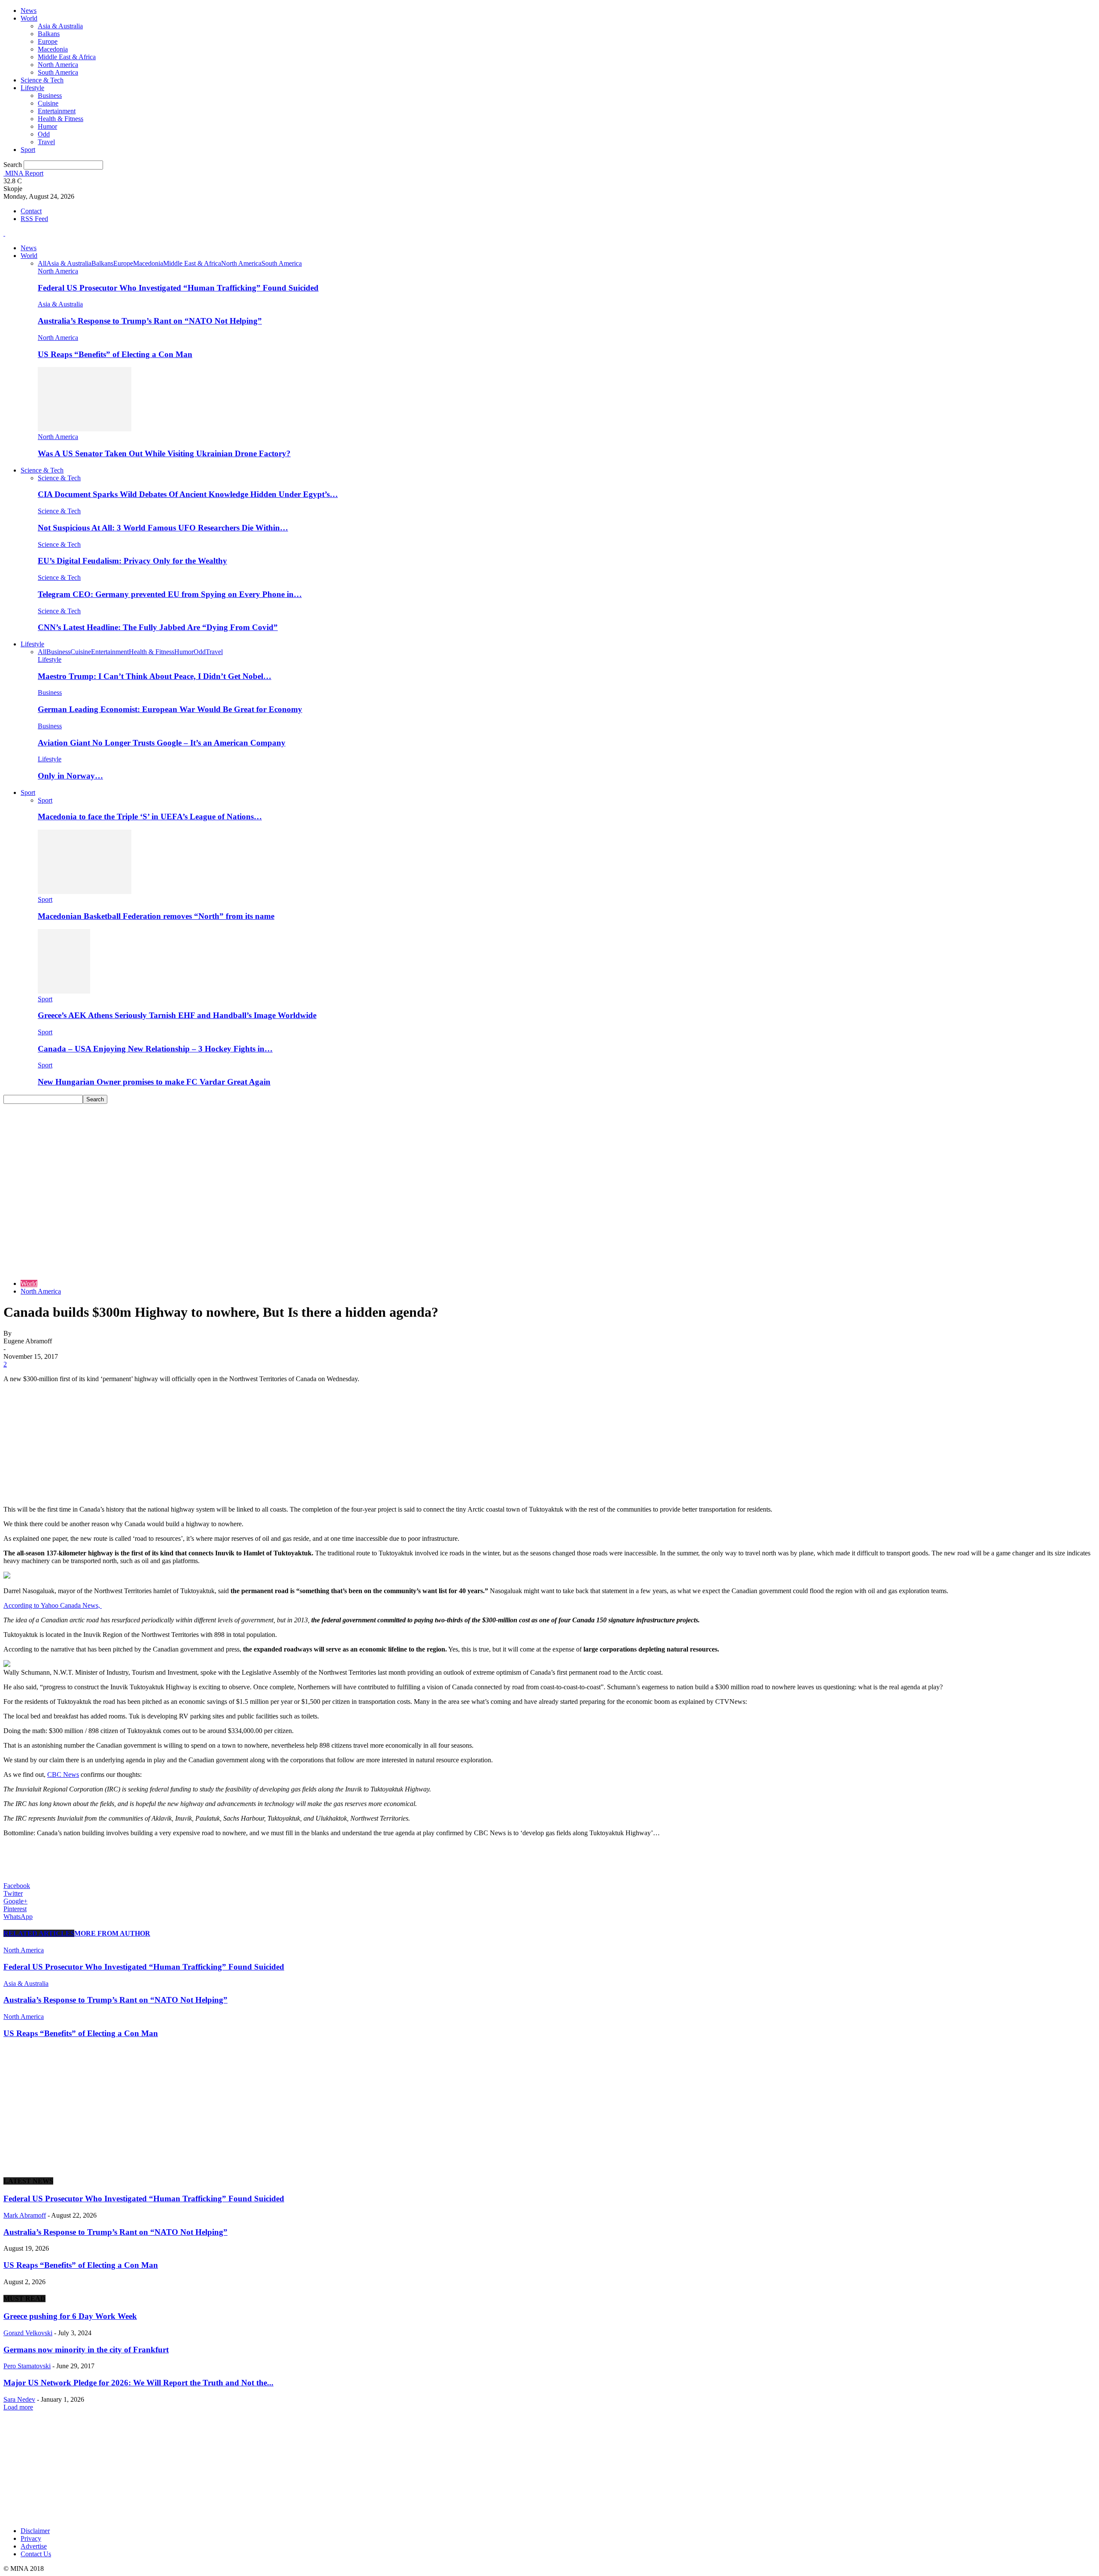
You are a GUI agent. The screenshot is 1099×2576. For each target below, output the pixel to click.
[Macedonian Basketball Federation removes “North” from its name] (85, 892)
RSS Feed (34, 219)
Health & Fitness (61, 119)
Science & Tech (42, 80)
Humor (47, 126)
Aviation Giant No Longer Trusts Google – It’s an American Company (162, 743)
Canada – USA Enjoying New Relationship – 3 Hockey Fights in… (155, 1049)
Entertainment (57, 111)
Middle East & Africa (67, 57)
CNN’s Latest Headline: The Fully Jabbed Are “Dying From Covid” (158, 627)
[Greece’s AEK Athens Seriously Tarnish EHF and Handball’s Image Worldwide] (64, 991)
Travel (46, 142)
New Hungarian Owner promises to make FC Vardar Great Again (154, 1082)
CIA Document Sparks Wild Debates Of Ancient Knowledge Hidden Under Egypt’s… (188, 494)
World (29, 18)
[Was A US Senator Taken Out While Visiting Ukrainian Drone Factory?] (85, 429)
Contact (31, 211)
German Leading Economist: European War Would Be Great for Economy (170, 709)
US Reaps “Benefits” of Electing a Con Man (115, 354)
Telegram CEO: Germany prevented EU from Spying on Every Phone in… (170, 594)
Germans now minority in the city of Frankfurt (86, 2350)
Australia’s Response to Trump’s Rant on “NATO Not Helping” (150, 321)
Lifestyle (32, 88)
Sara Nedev (19, 2399)
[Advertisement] (549, 1168)
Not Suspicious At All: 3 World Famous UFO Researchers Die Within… (163, 528)
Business (50, 95)
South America (58, 72)
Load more (18, 2407)
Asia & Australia (60, 26)
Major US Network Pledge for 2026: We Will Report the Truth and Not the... (138, 2383)
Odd (44, 134)
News (29, 11)
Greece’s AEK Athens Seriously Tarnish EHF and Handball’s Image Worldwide (177, 1015)
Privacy (31, 2538)
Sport (28, 150)
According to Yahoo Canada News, (53, 1605)
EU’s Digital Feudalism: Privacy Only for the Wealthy (132, 561)
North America (58, 65)
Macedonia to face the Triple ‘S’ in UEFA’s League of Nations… (150, 817)
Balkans (49, 34)
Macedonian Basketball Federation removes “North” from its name (156, 916)
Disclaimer (35, 2531)
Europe (48, 41)
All (42, 263)
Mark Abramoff (25, 2215)
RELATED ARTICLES (39, 1933)
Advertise (34, 2546)
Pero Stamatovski (27, 2366)
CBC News (63, 1774)
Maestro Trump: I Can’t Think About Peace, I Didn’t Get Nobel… (155, 676)
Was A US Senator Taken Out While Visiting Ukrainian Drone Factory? (164, 453)
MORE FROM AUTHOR (112, 1933)
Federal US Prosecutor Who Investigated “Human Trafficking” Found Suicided (178, 288)
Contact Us (36, 2554)
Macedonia (53, 49)
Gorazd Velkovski (28, 2333)
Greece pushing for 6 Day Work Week (70, 2316)
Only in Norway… (70, 776)
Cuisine (48, 103)
